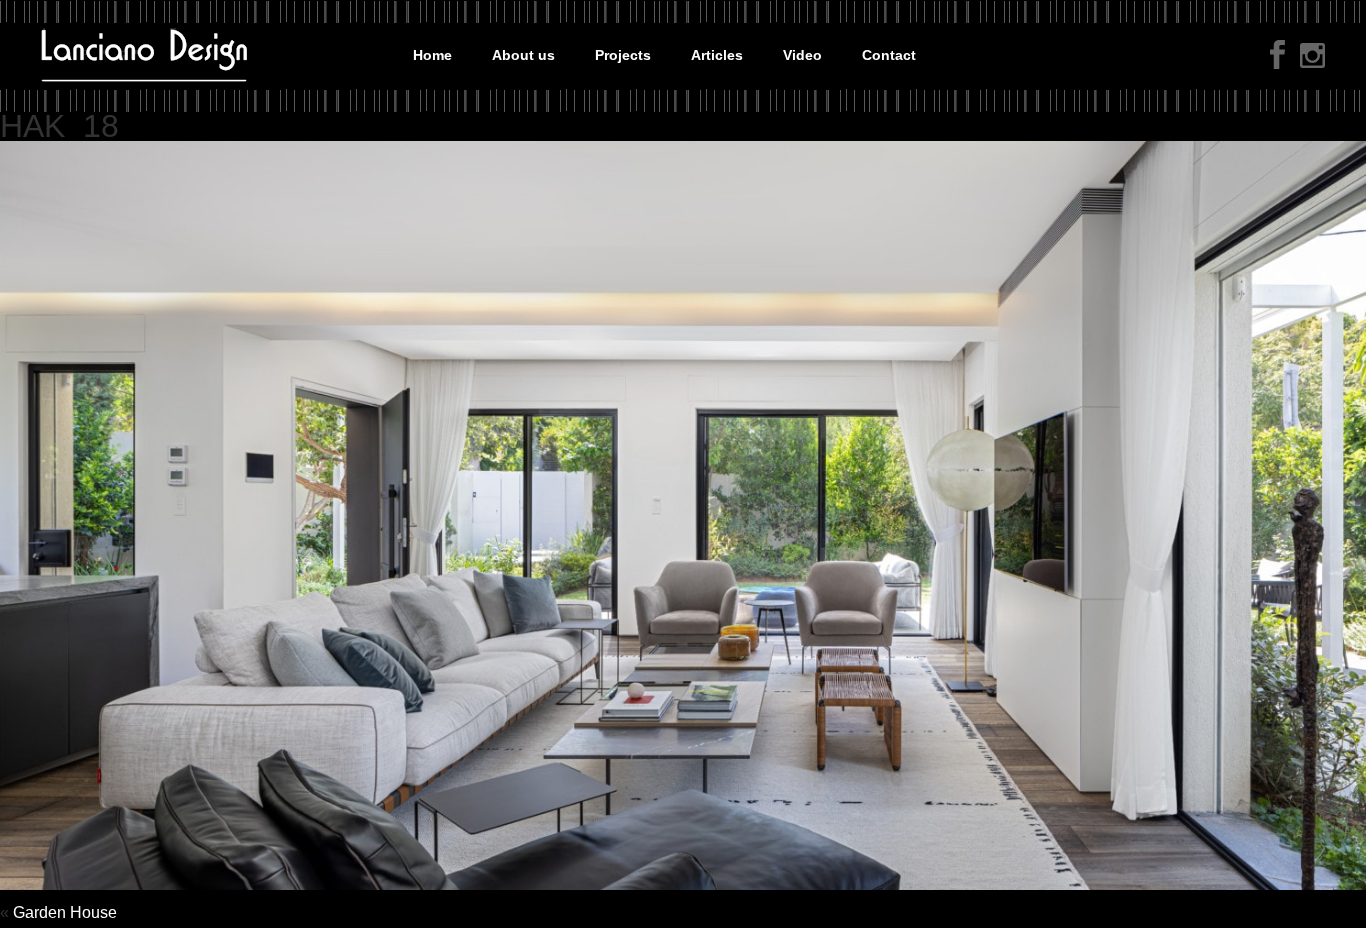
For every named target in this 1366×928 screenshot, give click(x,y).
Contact (889, 55)
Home (432, 55)
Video (802, 55)
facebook (1277, 54)
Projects (623, 55)
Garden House (65, 912)
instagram (1312, 57)
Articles (717, 55)
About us (523, 55)
